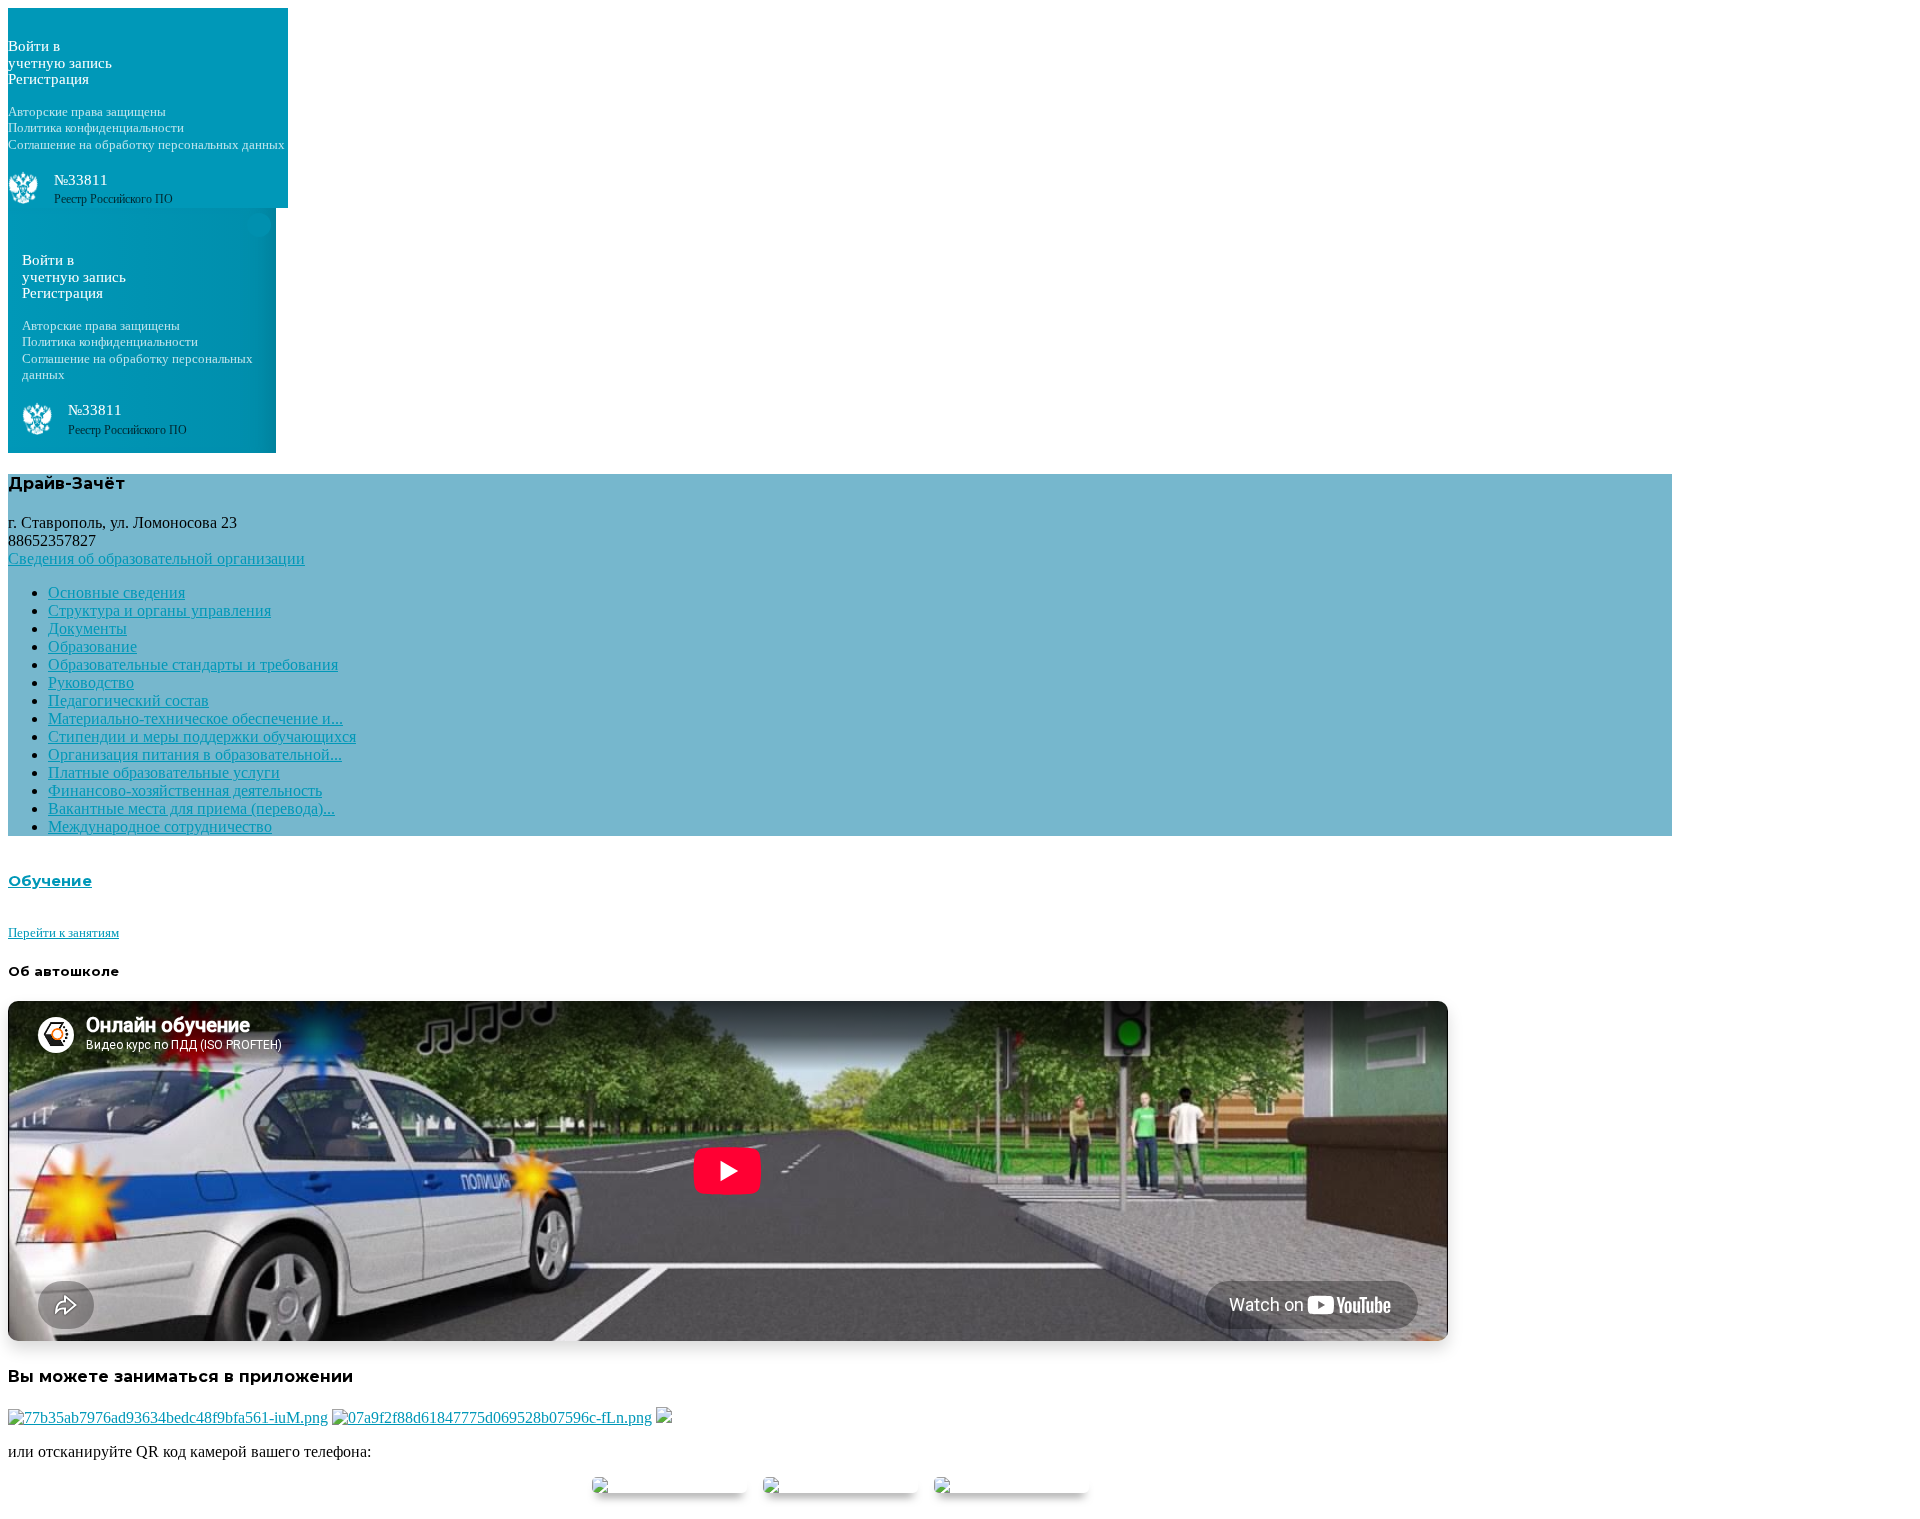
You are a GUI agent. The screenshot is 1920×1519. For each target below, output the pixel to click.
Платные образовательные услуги (164, 772)
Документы (87, 628)
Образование (92, 646)
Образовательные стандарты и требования (193, 664)
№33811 (81, 180)
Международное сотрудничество (160, 826)
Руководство (91, 682)
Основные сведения (116, 592)
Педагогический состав (128, 700)
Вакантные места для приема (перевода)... (191, 808)
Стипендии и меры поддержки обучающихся (202, 736)
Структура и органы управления (159, 610)
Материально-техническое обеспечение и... (195, 718)
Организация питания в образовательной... (195, 754)
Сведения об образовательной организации (156, 558)
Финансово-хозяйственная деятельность (185, 790)
